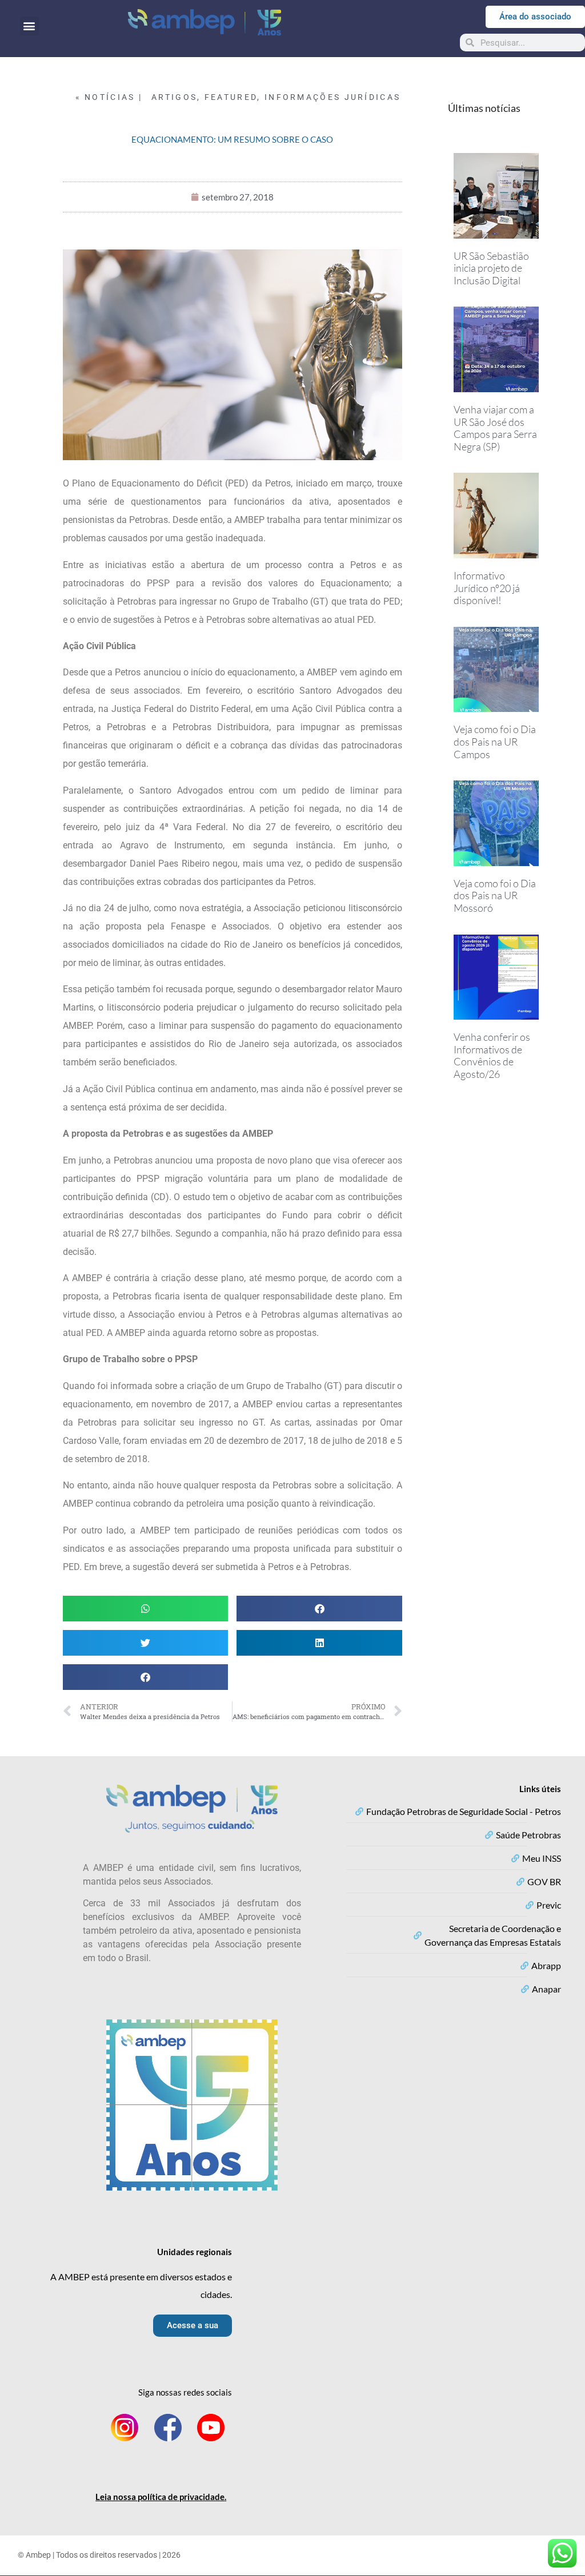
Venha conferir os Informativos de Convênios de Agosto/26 (492, 1055)
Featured (231, 97)
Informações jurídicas (332, 97)
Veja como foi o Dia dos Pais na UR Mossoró (495, 895)
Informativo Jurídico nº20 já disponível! (487, 588)
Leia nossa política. (161, 2497)
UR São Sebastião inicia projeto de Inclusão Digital (491, 268)
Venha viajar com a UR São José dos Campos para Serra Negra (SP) (495, 428)
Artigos (174, 97)
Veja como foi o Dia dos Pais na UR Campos (495, 741)
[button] (29, 26)
